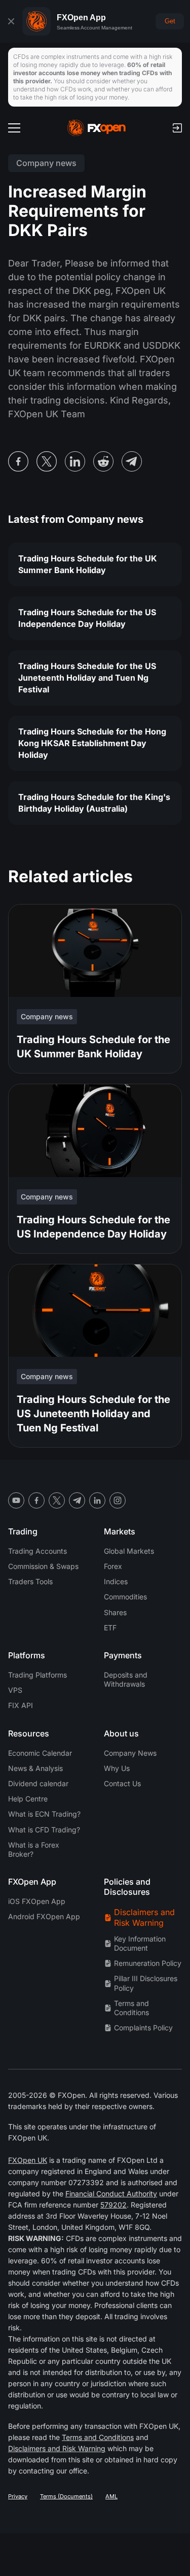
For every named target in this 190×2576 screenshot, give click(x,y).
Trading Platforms (37, 1675)
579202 (113, 2205)
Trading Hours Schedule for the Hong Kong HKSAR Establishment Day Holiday (92, 743)
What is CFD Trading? (44, 1830)
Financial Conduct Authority (111, 2194)
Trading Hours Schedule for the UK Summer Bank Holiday (88, 564)
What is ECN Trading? (44, 1814)
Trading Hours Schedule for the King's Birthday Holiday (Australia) (94, 803)
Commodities (125, 1597)
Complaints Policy (143, 2028)
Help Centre (28, 1799)
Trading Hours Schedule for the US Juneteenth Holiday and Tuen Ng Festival (87, 678)
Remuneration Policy (148, 1963)
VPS (15, 1690)
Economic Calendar (40, 1753)
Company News (130, 1753)
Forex (113, 1566)
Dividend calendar (38, 1783)
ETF (110, 1628)
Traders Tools (30, 1581)
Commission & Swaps (43, 1566)
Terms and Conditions (131, 2008)
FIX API (21, 1705)
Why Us (117, 1768)
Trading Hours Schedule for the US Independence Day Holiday (87, 618)
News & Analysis (35, 1768)
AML (111, 2496)
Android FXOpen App (44, 1916)
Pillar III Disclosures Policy (146, 1983)
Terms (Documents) (66, 2496)
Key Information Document (140, 1943)
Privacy (18, 2496)
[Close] (11, 21)
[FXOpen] (97, 128)
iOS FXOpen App (37, 1901)
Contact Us (122, 1783)
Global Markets (129, 1551)
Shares (115, 1612)
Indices (116, 1581)
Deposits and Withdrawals (126, 1679)
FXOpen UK (28, 2160)
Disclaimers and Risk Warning (144, 1917)
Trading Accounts (37, 1551)
